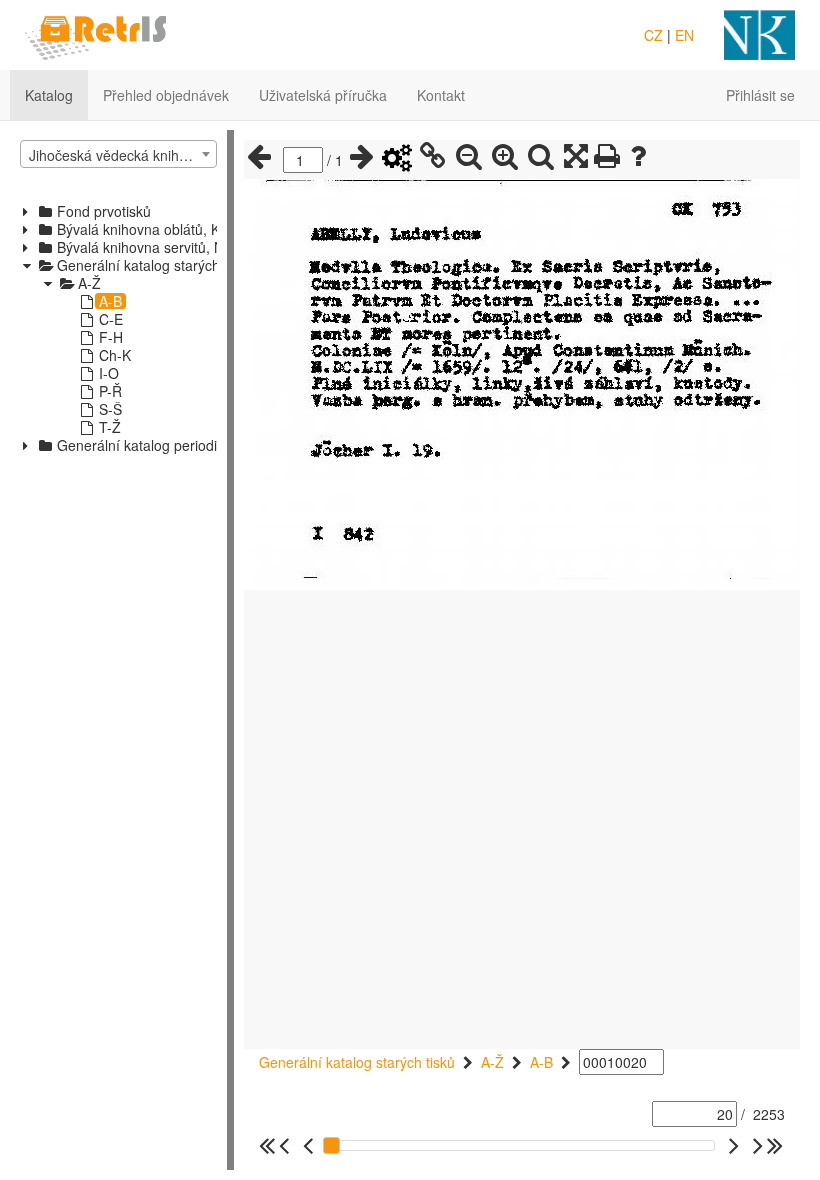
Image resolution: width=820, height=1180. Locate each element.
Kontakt (441, 95)
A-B (541, 1062)
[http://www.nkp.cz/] (759, 33)
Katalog (49, 95)
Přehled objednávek (166, 95)
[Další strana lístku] (362, 157)
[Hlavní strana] (95, 33)
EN (684, 35)
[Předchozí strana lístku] (259, 157)
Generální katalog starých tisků (357, 1062)
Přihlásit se (760, 95)
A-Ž (492, 1062)
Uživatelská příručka (323, 95)
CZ (653, 35)
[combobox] (118, 154)
